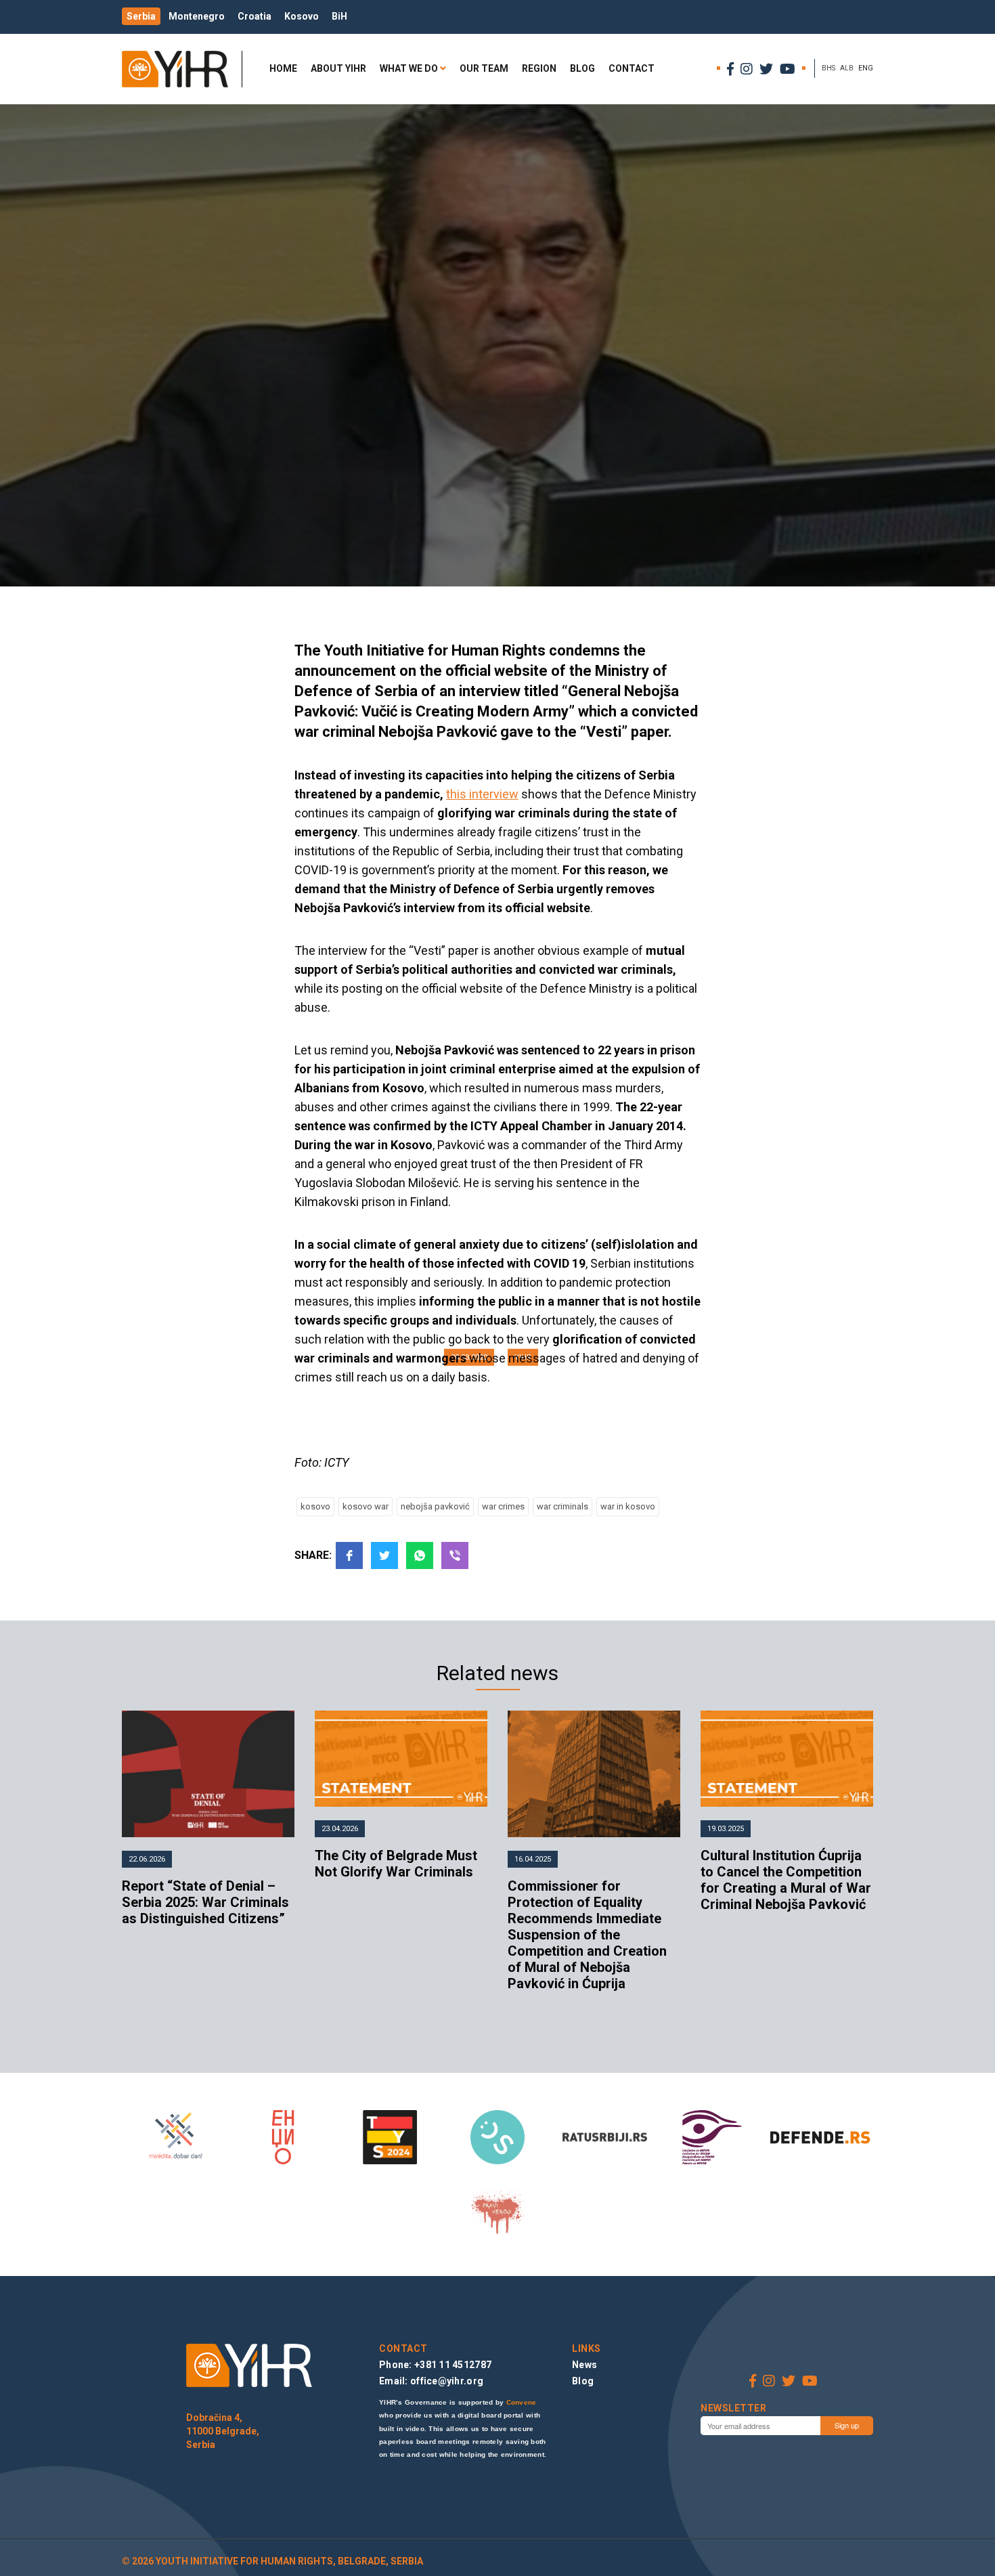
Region (539, 68)
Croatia (255, 16)
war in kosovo (628, 1506)
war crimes (503, 1506)
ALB (847, 68)
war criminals (562, 1506)
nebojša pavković (435, 1506)
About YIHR (338, 68)
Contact (632, 68)
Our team (484, 68)
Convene (522, 2402)
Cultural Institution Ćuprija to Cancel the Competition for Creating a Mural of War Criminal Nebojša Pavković (786, 1880)
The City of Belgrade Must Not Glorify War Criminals (396, 1864)
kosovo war (366, 1506)
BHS (828, 68)
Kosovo (302, 16)
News (584, 2365)
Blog (582, 68)
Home (283, 68)
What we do (409, 68)
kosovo (315, 1506)
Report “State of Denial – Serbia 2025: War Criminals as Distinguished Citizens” (205, 1902)
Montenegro (197, 16)
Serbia (141, 16)
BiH (339, 16)
